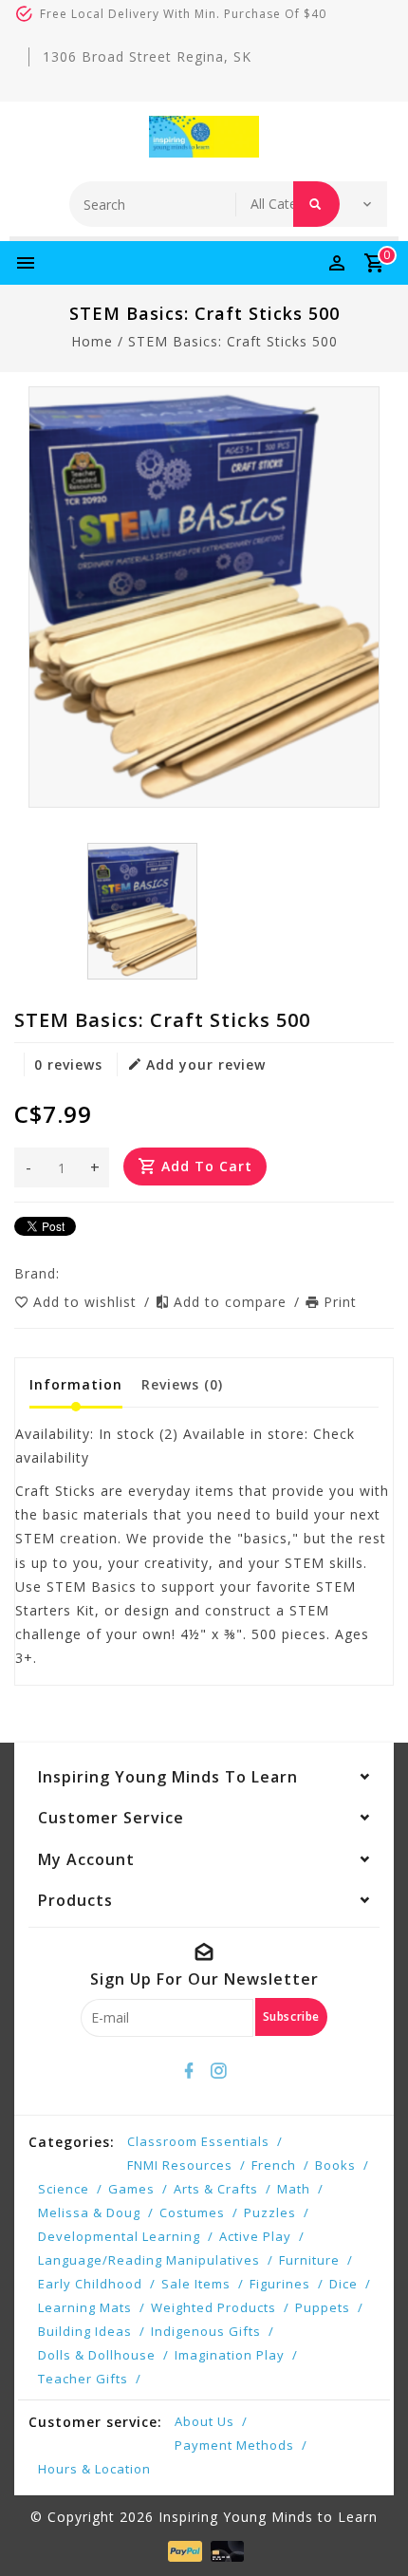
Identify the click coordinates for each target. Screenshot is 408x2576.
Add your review (206, 1064)
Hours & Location (94, 2469)
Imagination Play (230, 2355)
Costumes (192, 2212)
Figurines (280, 2284)
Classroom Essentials (198, 2141)
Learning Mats (85, 2307)
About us (204, 2421)
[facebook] (190, 2071)
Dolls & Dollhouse (97, 2355)
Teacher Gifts (83, 2379)
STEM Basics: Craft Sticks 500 (233, 341)
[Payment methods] (183, 2550)
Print (340, 1302)
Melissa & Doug (89, 2212)
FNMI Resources (180, 2165)
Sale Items (196, 2284)
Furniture (309, 2260)
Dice (343, 2284)
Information (76, 1384)
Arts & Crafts (216, 2189)
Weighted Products (213, 2307)
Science (64, 2189)
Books (335, 2165)
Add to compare (232, 1302)
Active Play (255, 2236)
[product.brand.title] (65, 1273)
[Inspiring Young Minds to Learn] (204, 137)
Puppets (323, 2307)
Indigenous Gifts (206, 2331)
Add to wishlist (87, 1302)
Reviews (182, 1384)
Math (294, 2189)
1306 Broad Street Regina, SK (147, 56)
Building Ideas (85, 2331)
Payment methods (234, 2445)
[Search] (316, 204)
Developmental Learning (119, 2236)
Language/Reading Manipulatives (149, 2260)
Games (131, 2189)
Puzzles (270, 2212)
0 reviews (68, 1064)
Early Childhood (90, 2284)
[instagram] (219, 2071)
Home (92, 341)
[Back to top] (370, 2529)
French (274, 2165)
